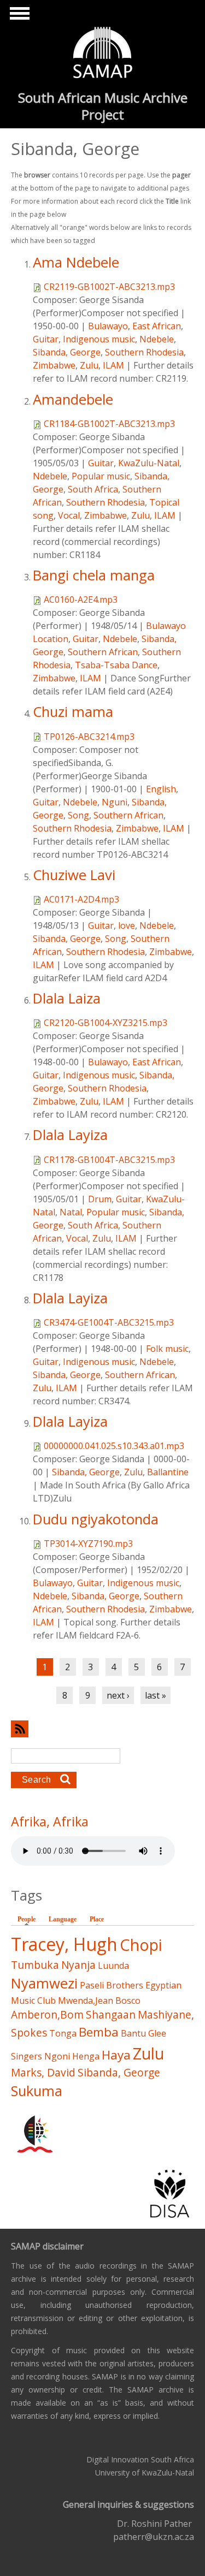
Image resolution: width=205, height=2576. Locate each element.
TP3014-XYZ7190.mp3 (88, 1544)
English (161, 789)
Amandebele (73, 399)
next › (118, 1695)
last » (156, 1695)
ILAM (113, 365)
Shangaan (111, 2014)
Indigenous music (99, 339)
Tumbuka (35, 1965)
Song (78, 815)
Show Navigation (18, 16)
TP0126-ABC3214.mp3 (89, 737)
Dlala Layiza (70, 1135)
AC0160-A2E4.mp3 (81, 600)
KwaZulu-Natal (149, 463)
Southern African (103, 652)
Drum (100, 1199)
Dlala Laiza (67, 998)
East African (157, 326)
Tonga (63, 2033)
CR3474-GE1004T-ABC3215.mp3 (109, 1322)
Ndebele (157, 339)
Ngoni (57, 2056)
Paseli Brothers (112, 1985)
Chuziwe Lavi (74, 875)
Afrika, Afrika (50, 1821)
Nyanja (78, 1965)
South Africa (93, 489)
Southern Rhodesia (144, 352)
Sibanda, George (67, 352)
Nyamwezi (44, 1983)
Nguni (115, 802)
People (29, 1919)
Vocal (69, 515)
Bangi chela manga (94, 575)
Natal (71, 1212)
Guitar (46, 339)
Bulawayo (108, 326)
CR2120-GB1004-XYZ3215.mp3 (106, 1023)
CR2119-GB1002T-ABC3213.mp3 (109, 287)
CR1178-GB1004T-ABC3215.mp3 (109, 1160)
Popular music (101, 476)
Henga (86, 2056)
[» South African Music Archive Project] (102, 54)
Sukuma (37, 2091)
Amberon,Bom (47, 2014)
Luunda (113, 1966)
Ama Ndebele (76, 262)
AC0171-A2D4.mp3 (81, 899)
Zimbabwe (54, 365)
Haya (116, 2055)
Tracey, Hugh (64, 1944)
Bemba (99, 2032)
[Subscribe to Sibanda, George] (102, 1729)
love (127, 925)
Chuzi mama (73, 712)
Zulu (89, 365)
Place (97, 1919)
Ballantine (168, 1472)
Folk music (167, 1349)
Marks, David (43, 2072)
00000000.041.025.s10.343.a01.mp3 (114, 1446)
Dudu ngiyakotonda (96, 1519)
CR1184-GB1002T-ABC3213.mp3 (109, 424)
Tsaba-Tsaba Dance (116, 665)
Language (63, 1919)
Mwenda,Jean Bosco (99, 2001)
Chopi (141, 1945)
